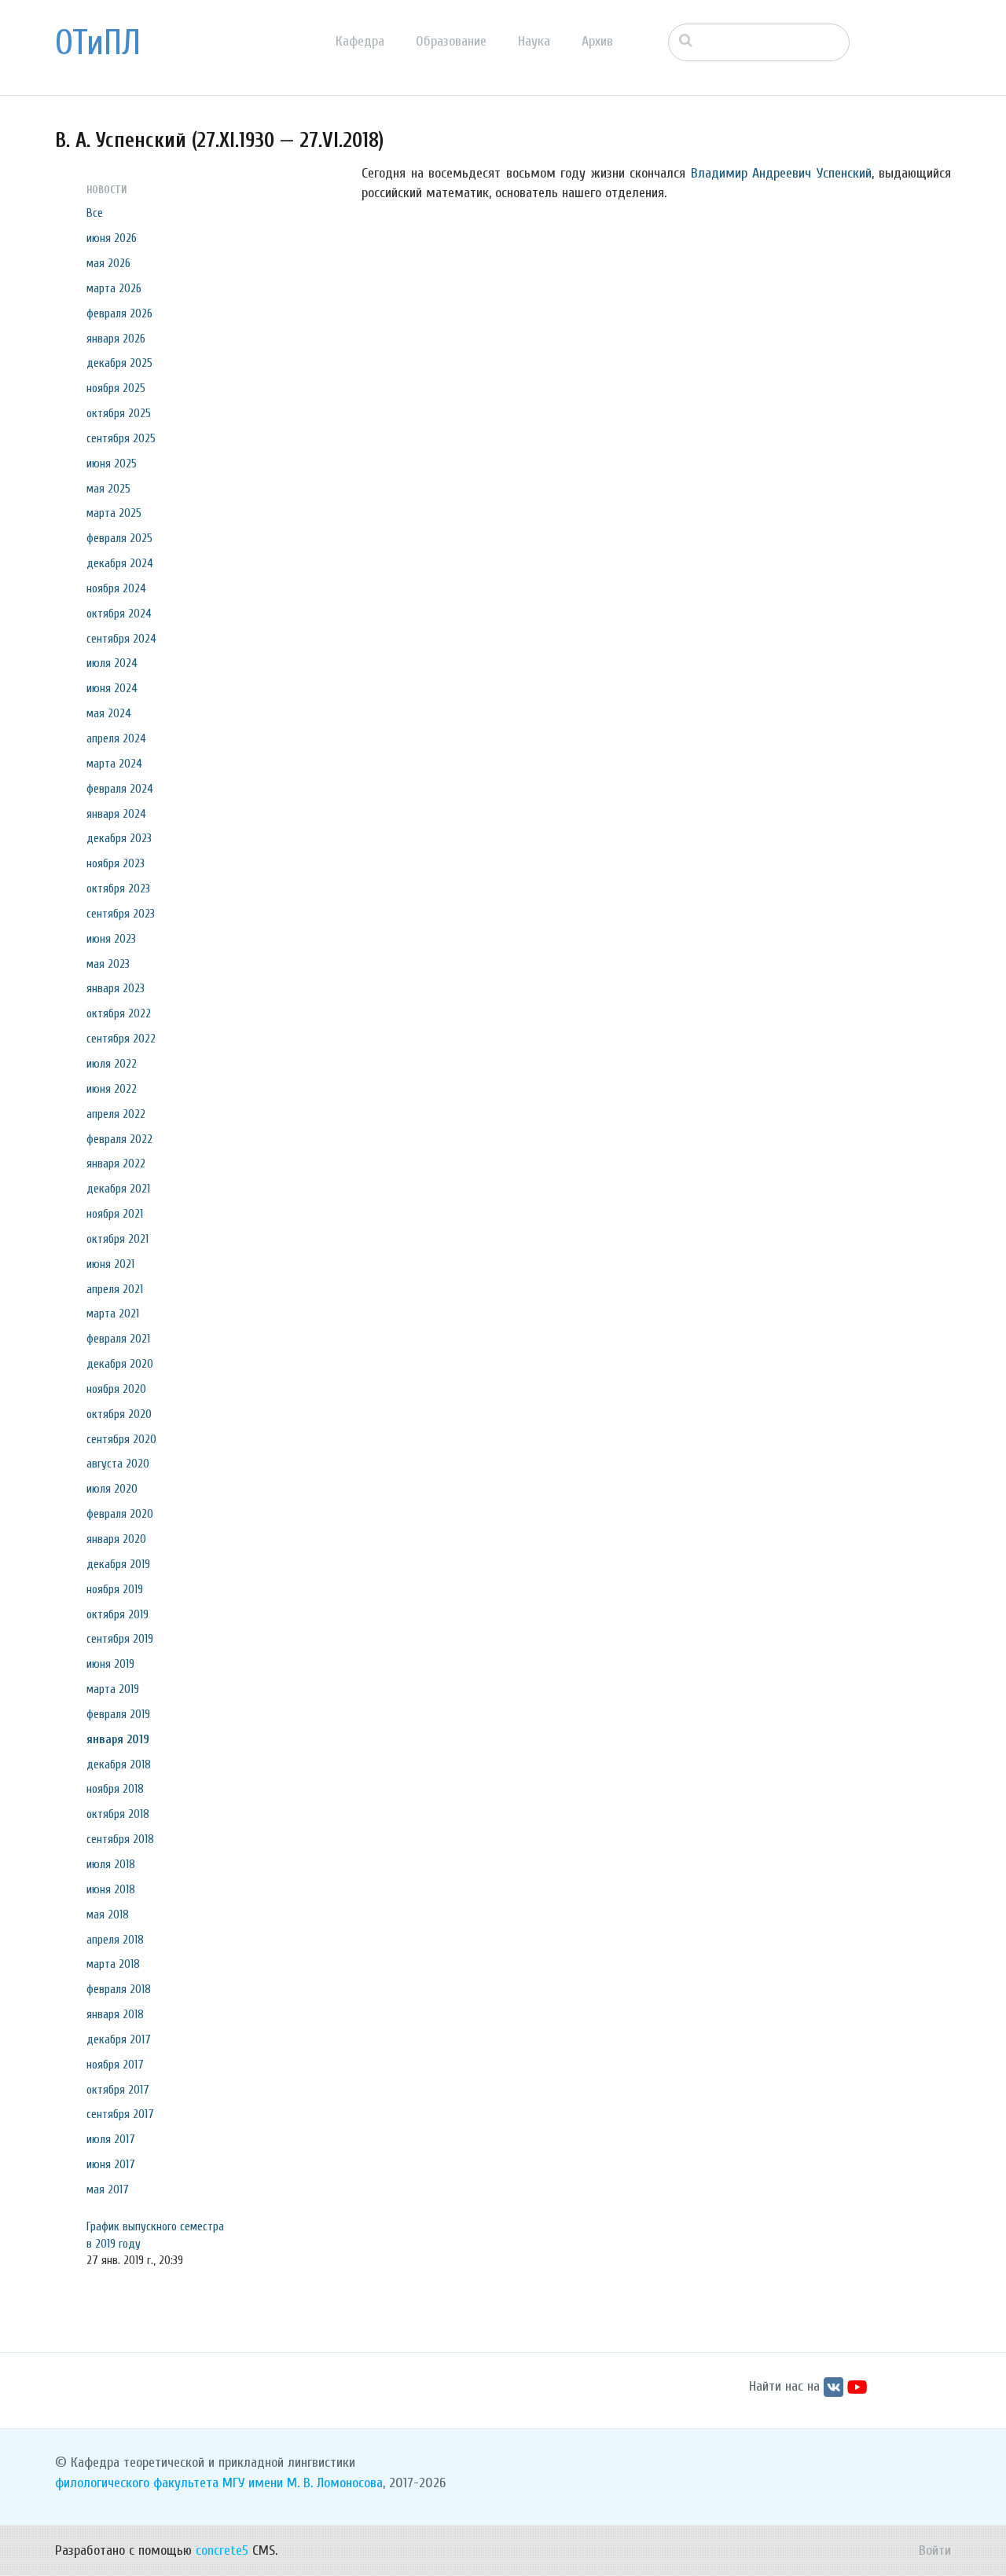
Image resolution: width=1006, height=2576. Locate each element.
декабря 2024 (120, 563)
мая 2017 (108, 2189)
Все (95, 213)
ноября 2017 (115, 2065)
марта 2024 (114, 764)
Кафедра (360, 41)
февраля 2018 (119, 1989)
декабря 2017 (119, 2039)
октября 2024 (119, 614)
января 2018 (115, 2014)
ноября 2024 (116, 588)
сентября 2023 (121, 914)
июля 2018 (111, 1864)
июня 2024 (112, 688)
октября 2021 (117, 1239)
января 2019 (118, 1739)
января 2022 (116, 1163)
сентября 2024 (121, 639)
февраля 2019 (118, 1714)
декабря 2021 (118, 1189)
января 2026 (116, 339)
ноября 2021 (115, 1214)
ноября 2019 (115, 1589)
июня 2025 (112, 464)
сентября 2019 (120, 1639)
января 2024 (116, 814)
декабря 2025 (119, 363)
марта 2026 (114, 288)
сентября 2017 (120, 2114)
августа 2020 (118, 1464)
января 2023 (116, 988)
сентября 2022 (121, 1039)
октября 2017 (118, 2090)
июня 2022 (112, 1089)
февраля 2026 (119, 313)
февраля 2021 (118, 1339)
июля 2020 (112, 1489)
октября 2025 (119, 413)
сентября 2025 (121, 438)
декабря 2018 (119, 1764)
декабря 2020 (120, 1364)
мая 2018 (108, 1915)
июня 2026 (112, 238)
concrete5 (222, 2550)
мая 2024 (109, 713)
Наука (534, 41)
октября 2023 (118, 889)
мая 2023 (108, 964)
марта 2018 (113, 1964)
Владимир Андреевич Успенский (781, 173)
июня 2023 (111, 939)
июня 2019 (110, 1664)
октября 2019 (117, 1614)
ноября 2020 (116, 1389)
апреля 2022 (116, 1114)
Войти (935, 2550)
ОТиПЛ (98, 43)
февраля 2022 (119, 1139)
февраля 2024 (120, 789)
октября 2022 (119, 1013)
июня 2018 (111, 1889)
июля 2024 (112, 663)
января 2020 (116, 1539)
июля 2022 (112, 1064)
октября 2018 (118, 1814)
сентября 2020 (121, 1439)
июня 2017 (111, 2164)
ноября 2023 (116, 863)
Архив (597, 41)
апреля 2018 (115, 1940)
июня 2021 (110, 1264)
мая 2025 (108, 489)
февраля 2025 (119, 538)
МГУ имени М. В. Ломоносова (303, 2483)
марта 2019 (113, 1689)
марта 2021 (113, 1314)
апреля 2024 (116, 738)
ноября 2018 (115, 1789)
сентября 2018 (120, 1839)
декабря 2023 (119, 838)
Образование (451, 41)
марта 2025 (114, 513)
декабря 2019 (118, 1564)
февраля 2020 (120, 1514)
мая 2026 (108, 263)
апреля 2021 (115, 1289)
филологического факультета (137, 2483)
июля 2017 (111, 2139)
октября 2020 (119, 1414)
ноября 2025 (116, 388)
